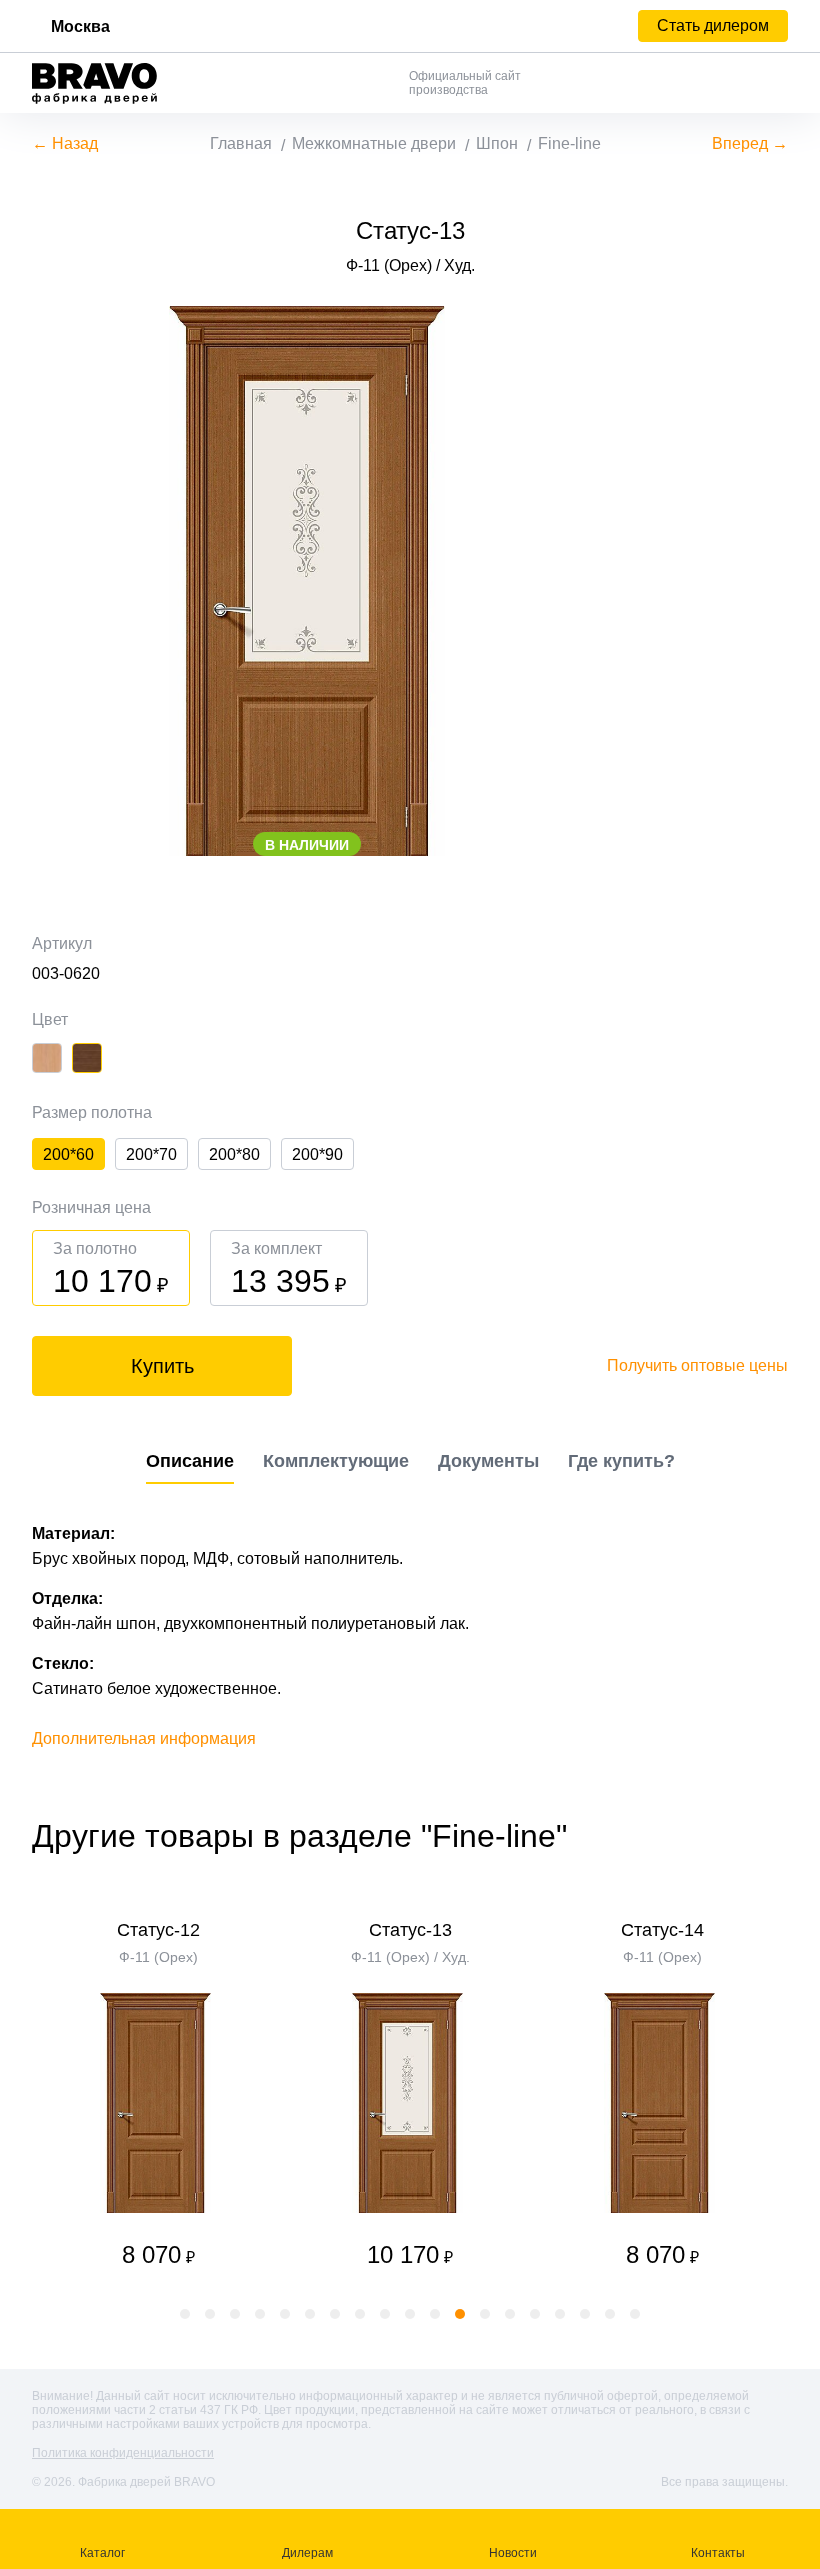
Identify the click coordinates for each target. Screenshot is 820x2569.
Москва (80, 26)
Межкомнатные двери (374, 143)
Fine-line (569, 143)
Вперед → (750, 143)
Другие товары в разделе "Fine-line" (299, 1836)
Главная (241, 143)
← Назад (65, 143)
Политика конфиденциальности (123, 2453)
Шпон (497, 143)
